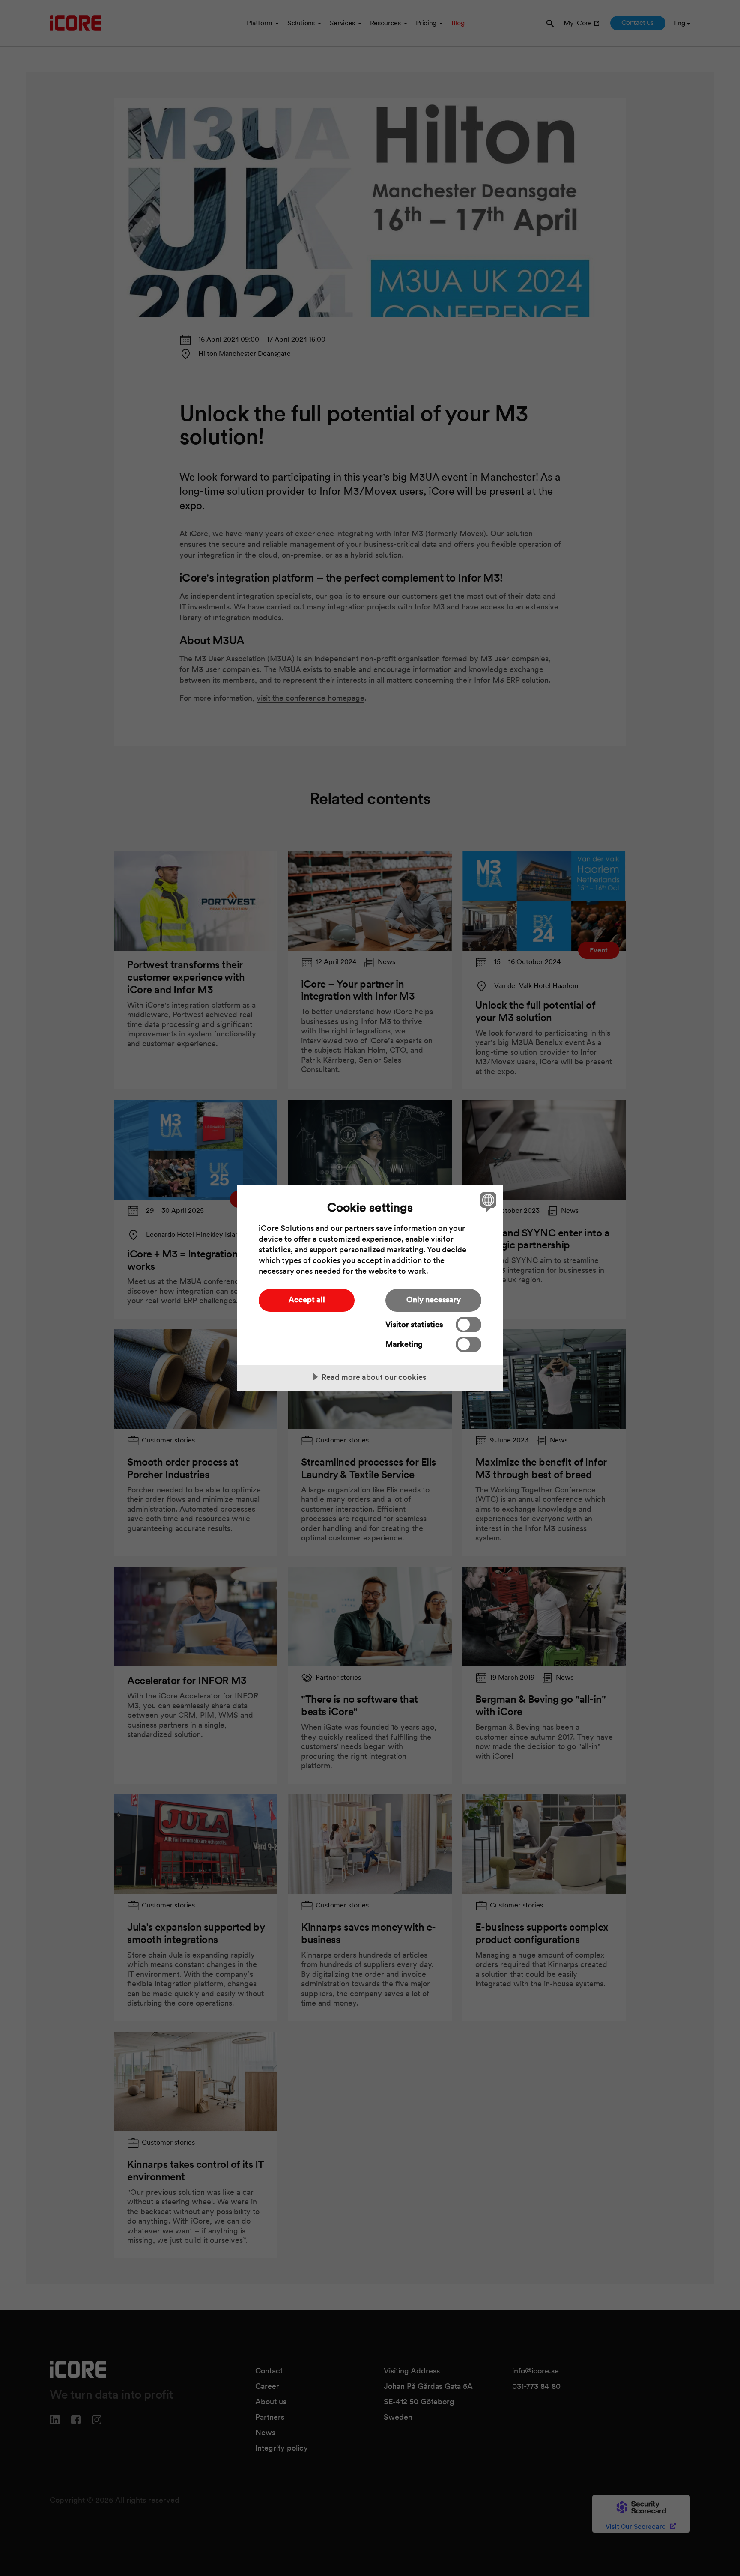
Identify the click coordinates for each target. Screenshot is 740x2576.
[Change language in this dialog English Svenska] (487, 1201)
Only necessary (434, 1300)
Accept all (307, 1300)
